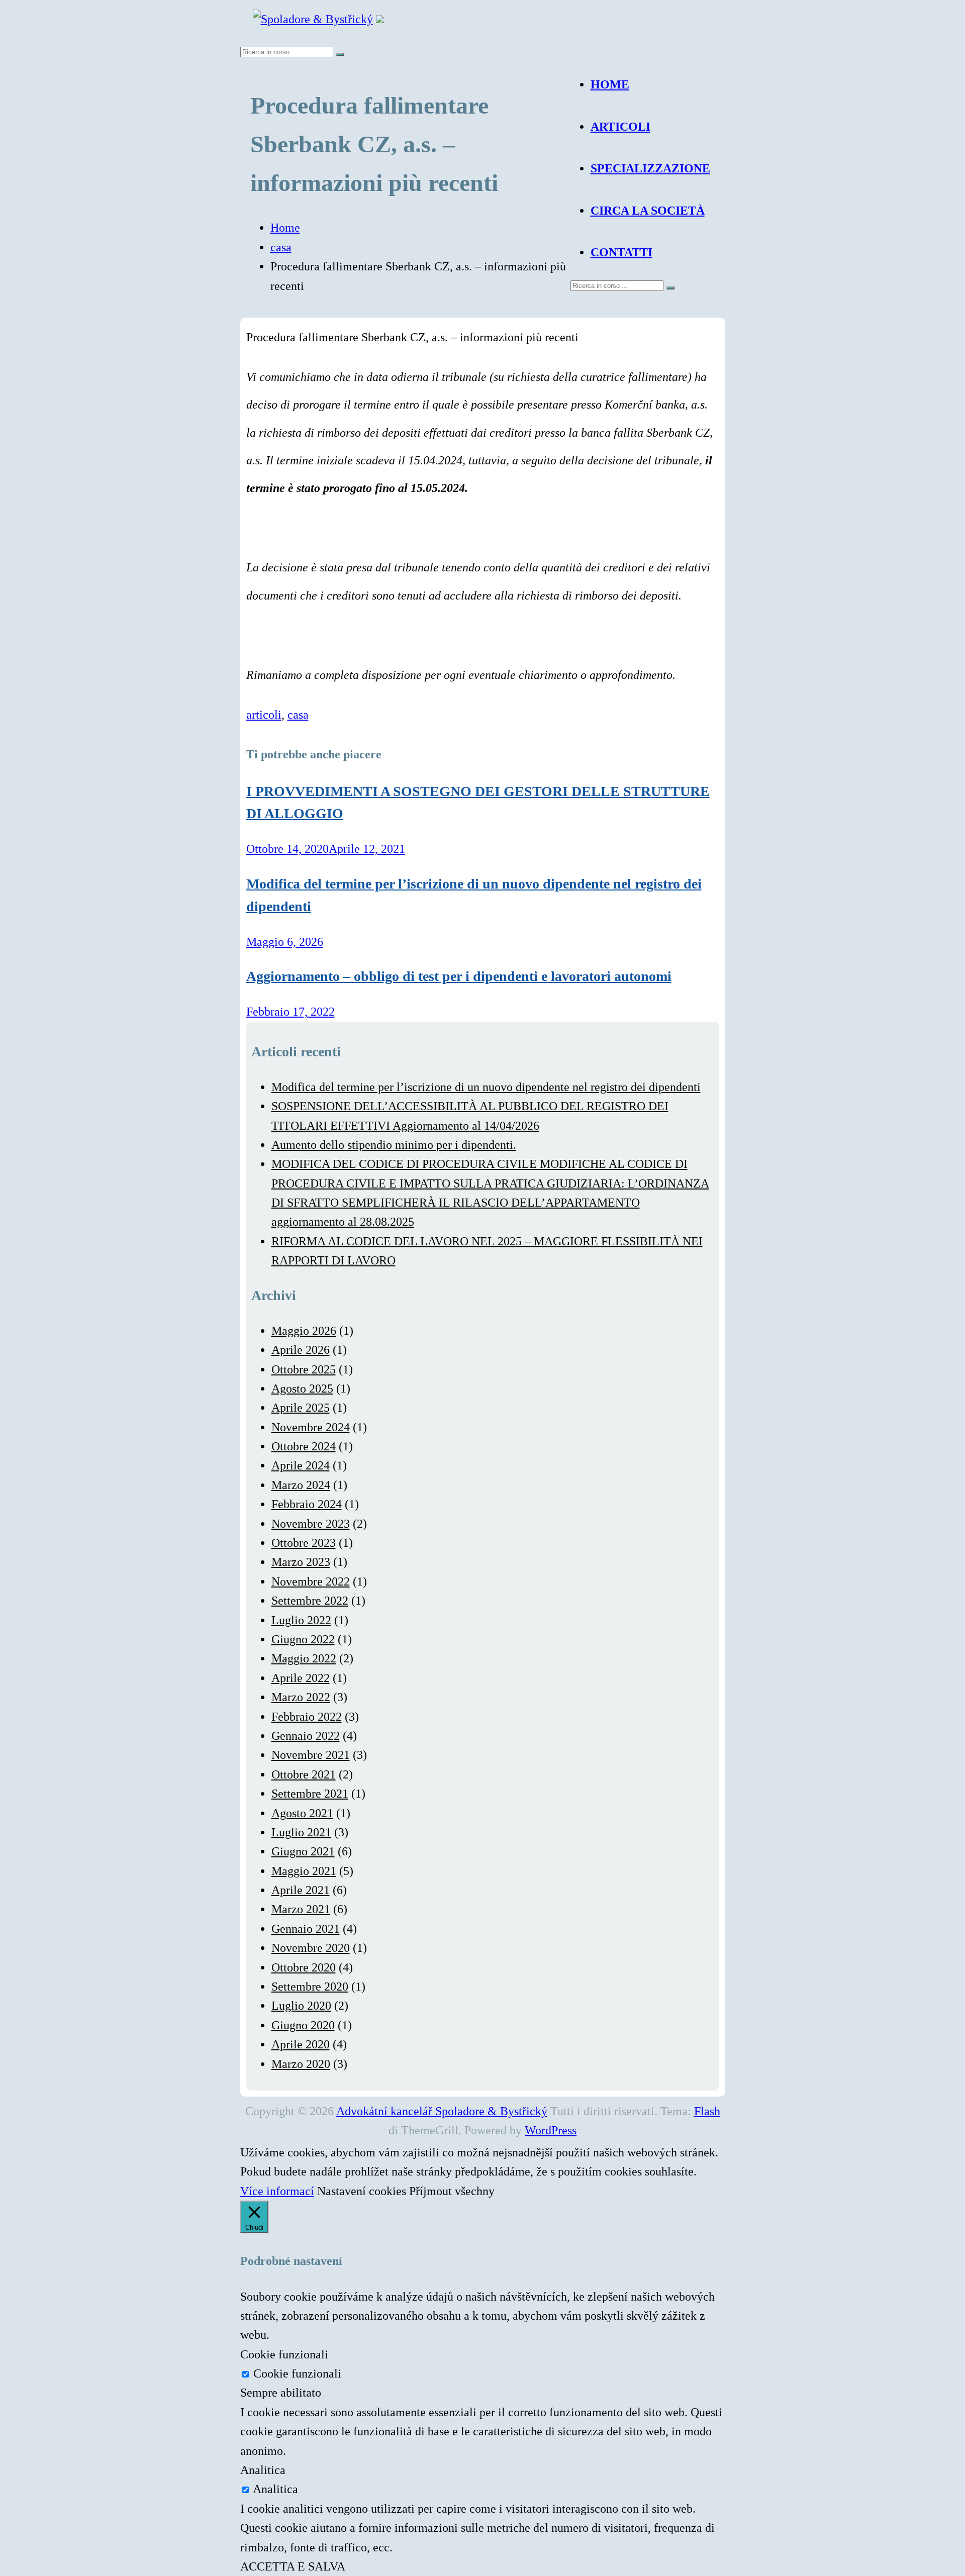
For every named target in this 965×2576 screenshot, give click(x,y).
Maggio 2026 (304, 1331)
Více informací (277, 2191)
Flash (707, 2111)
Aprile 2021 (301, 1890)
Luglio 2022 (301, 1620)
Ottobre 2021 (304, 1774)
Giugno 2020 (303, 2025)
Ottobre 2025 (304, 1369)
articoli (264, 715)
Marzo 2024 (301, 1485)
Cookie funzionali (297, 2373)
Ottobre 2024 (304, 1446)
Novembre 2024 (311, 1427)
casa (281, 247)
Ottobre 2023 (304, 1543)
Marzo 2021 (301, 1909)
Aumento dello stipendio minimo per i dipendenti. (394, 1145)
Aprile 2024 (301, 1465)
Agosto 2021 (302, 1813)
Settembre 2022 (310, 1601)
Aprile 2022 (301, 1678)
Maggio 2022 (304, 1658)
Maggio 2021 (304, 1871)
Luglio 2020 (301, 2006)
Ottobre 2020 (304, 1967)
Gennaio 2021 (306, 1929)
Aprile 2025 (301, 1408)
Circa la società (648, 211)
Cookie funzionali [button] (284, 2354)
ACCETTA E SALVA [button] (293, 2566)
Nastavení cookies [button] (362, 2191)
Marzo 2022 (301, 1697)
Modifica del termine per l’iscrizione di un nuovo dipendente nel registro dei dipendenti (486, 1087)
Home (610, 84)
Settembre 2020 (310, 1987)
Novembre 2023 (311, 1524)
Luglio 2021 (301, 1832)
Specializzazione (650, 168)
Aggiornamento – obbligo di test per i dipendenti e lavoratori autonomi (459, 976)
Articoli (620, 127)
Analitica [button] (263, 2470)
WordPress (551, 2130)
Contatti (621, 252)
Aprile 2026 (301, 1350)
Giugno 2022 (303, 1639)
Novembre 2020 (311, 1948)
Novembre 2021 (311, 1755)
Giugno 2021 (303, 1851)
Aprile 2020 (301, 2044)
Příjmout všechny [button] (452, 2191)
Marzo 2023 (301, 1562)
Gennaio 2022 (306, 1736)
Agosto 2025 (302, 1389)
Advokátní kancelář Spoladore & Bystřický (442, 2111)
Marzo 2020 (301, 2064)
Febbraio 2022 (307, 1717)
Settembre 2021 (310, 1794)
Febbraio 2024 (307, 1504)
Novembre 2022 (311, 1581)
